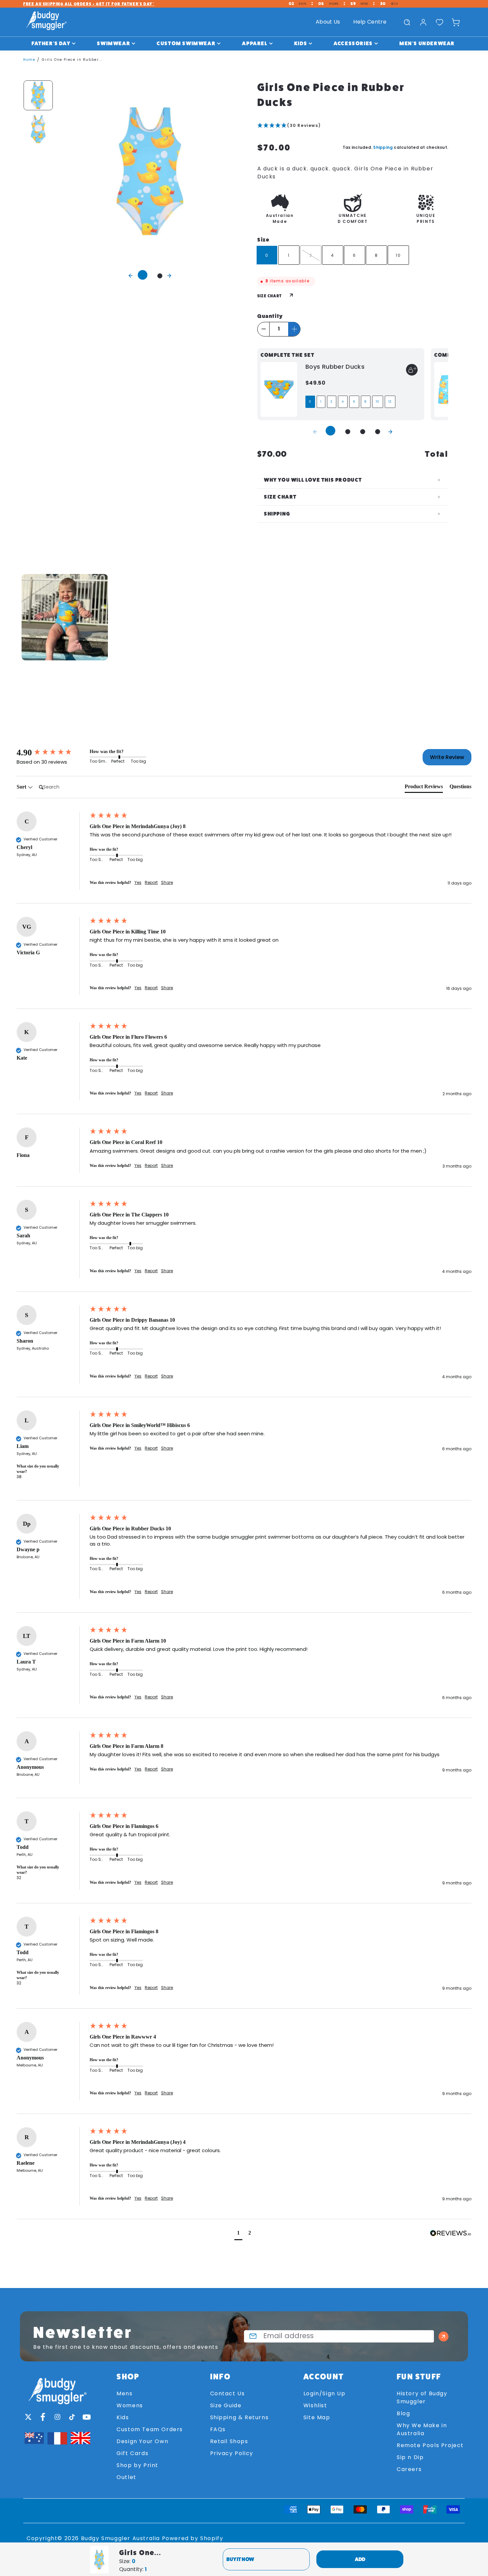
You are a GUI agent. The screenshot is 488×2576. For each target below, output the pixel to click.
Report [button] (151, 883)
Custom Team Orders (150, 2430)
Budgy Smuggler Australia (121, 2539)
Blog (403, 2414)
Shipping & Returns (240, 2418)
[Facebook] (43, 2417)
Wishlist (315, 2406)
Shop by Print (137, 2466)
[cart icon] (456, 22)
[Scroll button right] (465, 617)
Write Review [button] (447, 757)
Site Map (317, 2418)
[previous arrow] (131, 275)
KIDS (301, 43)
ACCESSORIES (353, 43)
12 (390, 402)
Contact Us (228, 2394)
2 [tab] (160, 276)
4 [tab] (378, 432)
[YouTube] (87, 2417)
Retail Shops (229, 2442)
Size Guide (226, 2406)
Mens (124, 2394)
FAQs (218, 2430)
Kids (123, 2418)
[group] (51, 753)
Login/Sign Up (325, 2394)
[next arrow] (169, 275)
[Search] (407, 22)
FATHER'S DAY (51, 43)
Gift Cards (132, 2454)
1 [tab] (143, 275)
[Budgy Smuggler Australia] (46, 22)
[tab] (424, 788)
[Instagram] (57, 2417)
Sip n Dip (410, 2458)
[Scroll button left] (23, 617)
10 (378, 402)
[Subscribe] (444, 2336)
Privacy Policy (232, 2454)
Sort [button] (22, 787)
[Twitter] (28, 2417)
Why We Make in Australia (422, 2430)
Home (29, 60)
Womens (130, 2406)
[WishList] (440, 22)
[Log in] (423, 22)
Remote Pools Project (430, 2446)
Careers (409, 2470)
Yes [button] (138, 883)
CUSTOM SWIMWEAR (186, 43)
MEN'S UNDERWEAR (427, 43)
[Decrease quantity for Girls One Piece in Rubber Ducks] (264, 329)
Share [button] (167, 883)
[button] (353, 126)
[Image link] (57, 2388)
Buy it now (240, 2559)
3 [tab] (363, 432)
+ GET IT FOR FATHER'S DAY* (89, 4)
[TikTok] (72, 2417)
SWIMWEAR (114, 43)
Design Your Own (142, 2442)
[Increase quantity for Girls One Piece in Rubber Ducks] (294, 329)
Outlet (126, 2478)
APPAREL (255, 43)
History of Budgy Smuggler (422, 2398)
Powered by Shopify (193, 2539)
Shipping (383, 147)
